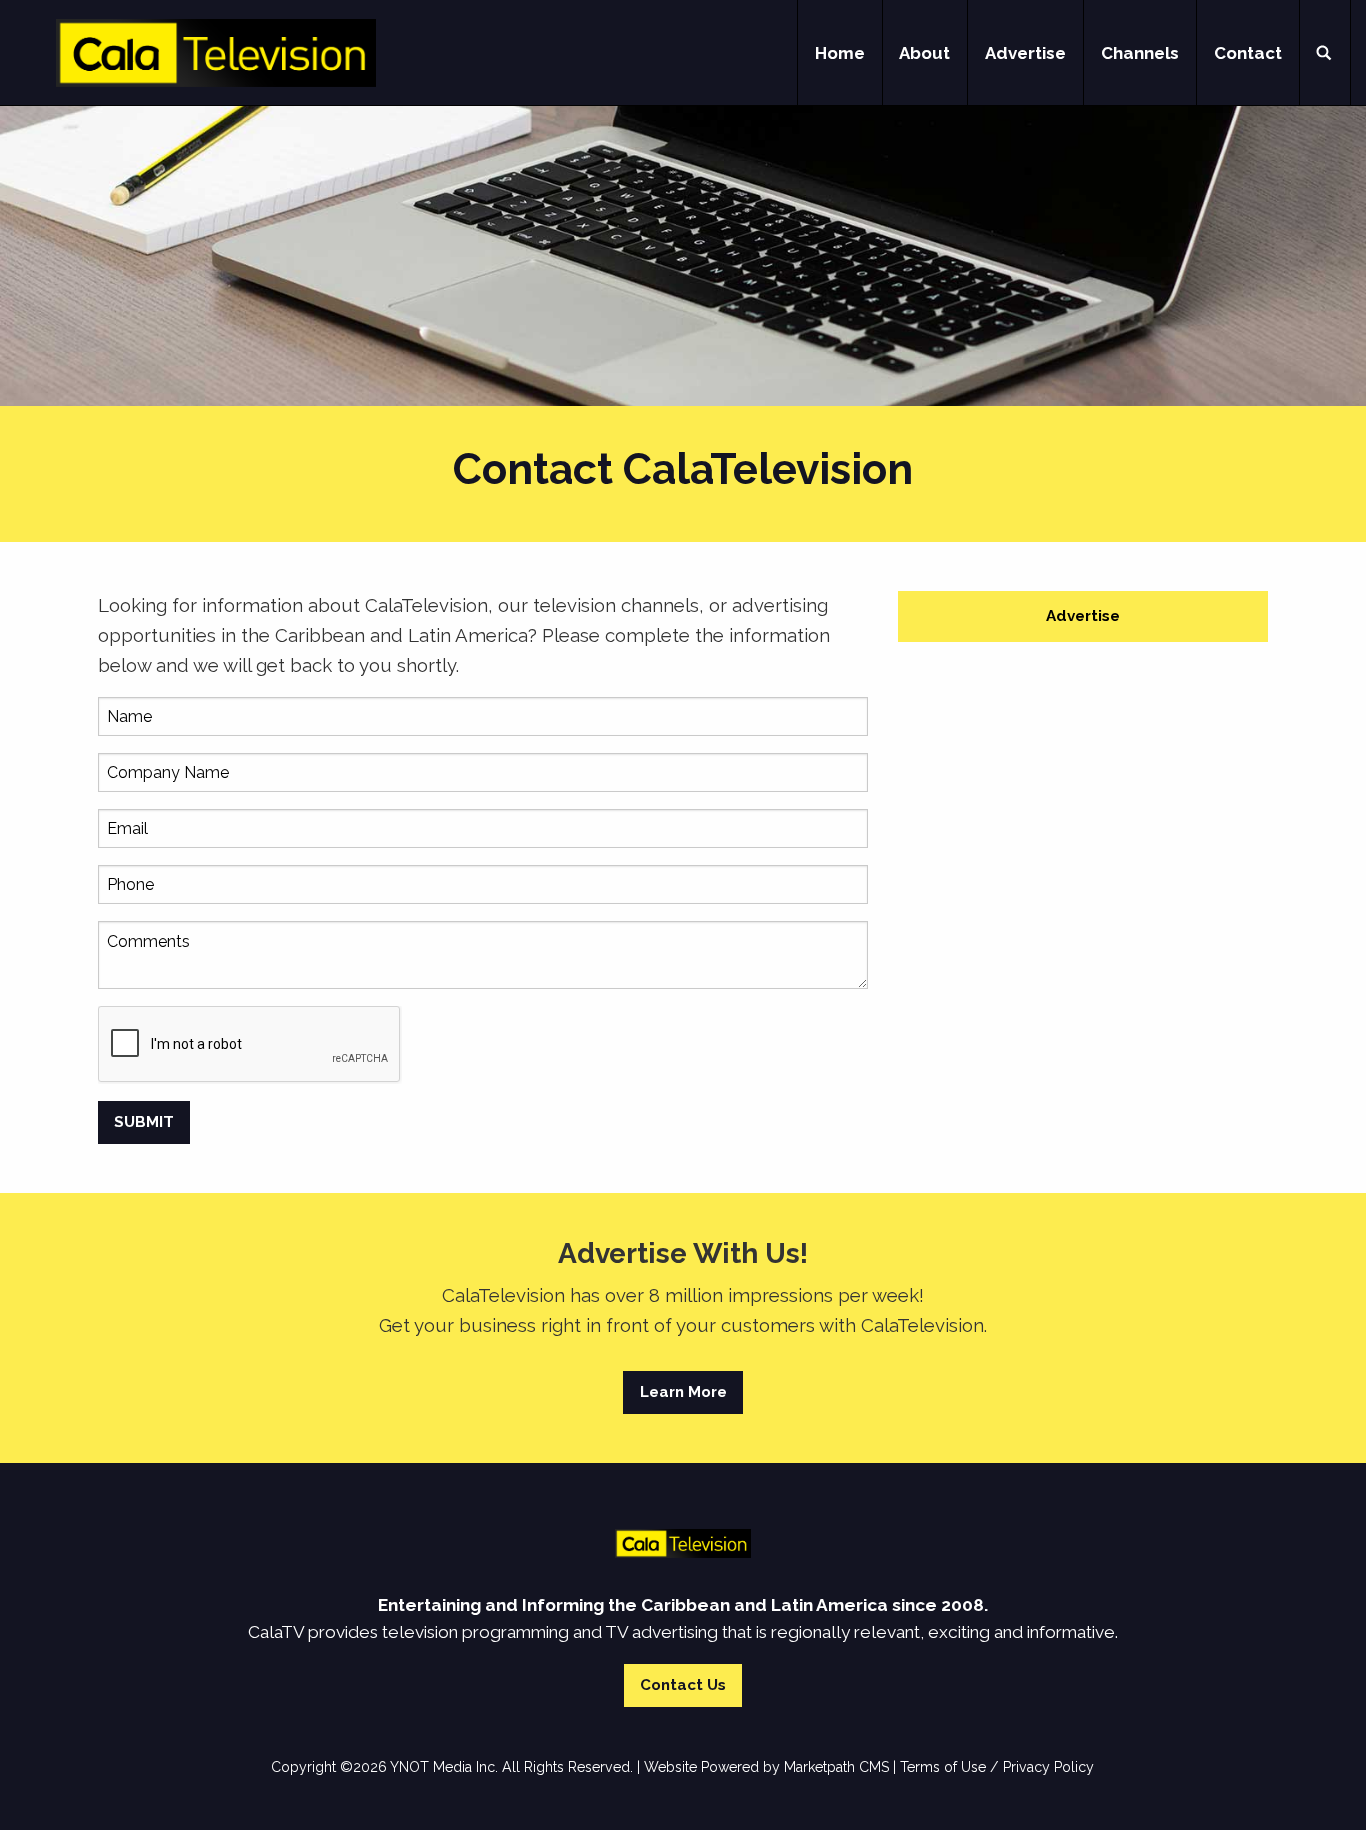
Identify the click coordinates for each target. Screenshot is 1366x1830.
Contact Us (683, 1685)
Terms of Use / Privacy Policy (997, 1767)
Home (840, 53)
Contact (1248, 53)
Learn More (683, 1392)
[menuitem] (840, 53)
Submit (144, 1122)
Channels (1140, 53)
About (924, 53)
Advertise (1025, 53)
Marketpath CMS (836, 1767)
